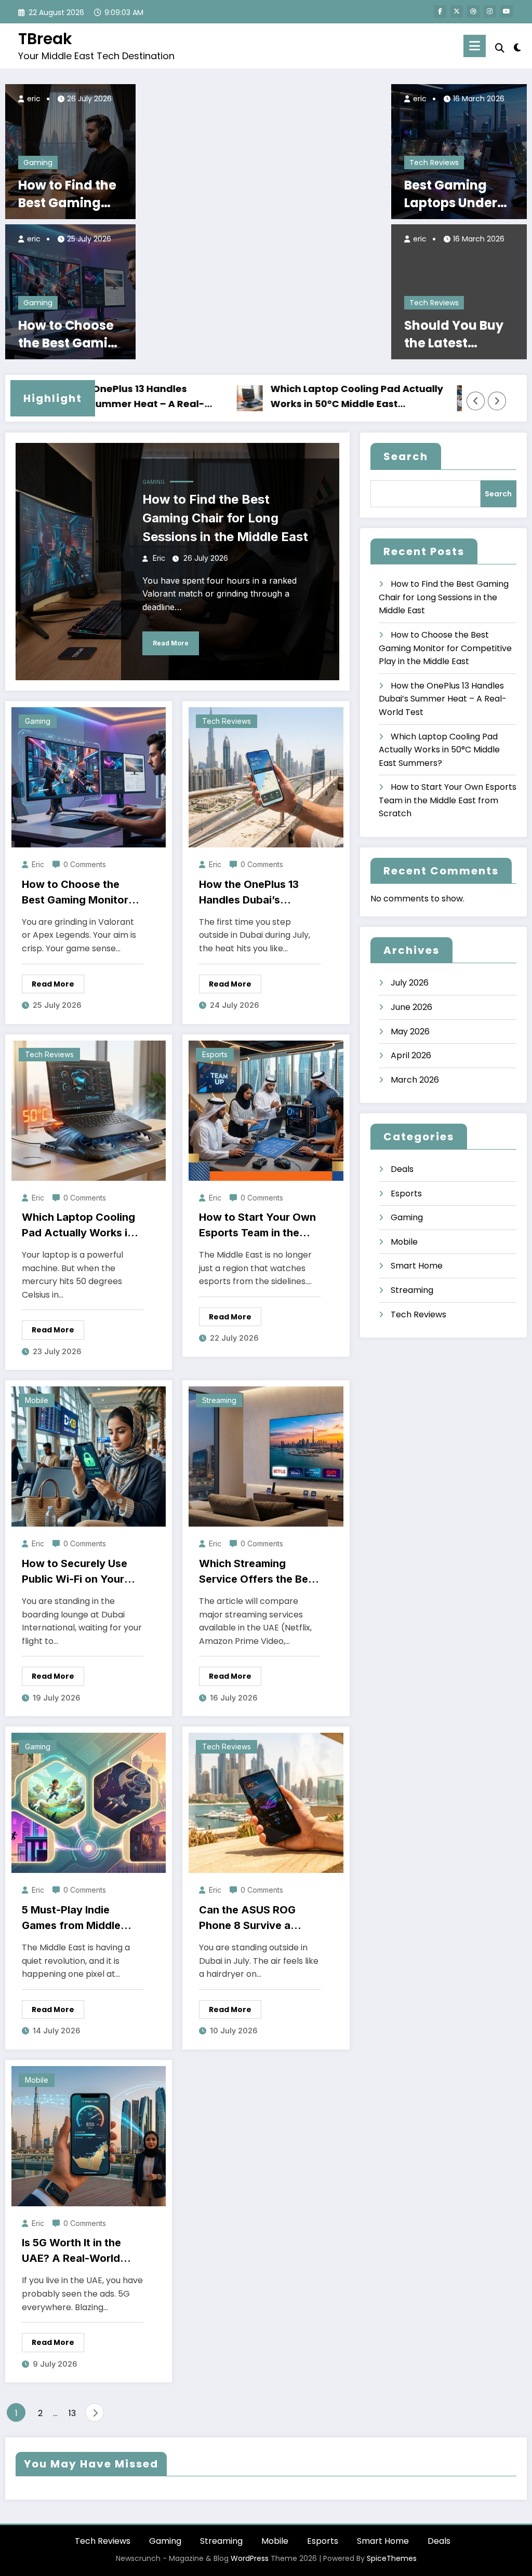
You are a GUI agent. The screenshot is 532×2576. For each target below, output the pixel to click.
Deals (402, 1169)
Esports (215, 1054)
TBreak (45, 39)
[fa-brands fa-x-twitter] (457, 11)
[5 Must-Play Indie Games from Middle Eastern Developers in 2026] (89, 1803)
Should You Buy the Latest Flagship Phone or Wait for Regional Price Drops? (454, 334)
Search (406, 456)
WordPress (250, 2558)
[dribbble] (473, 11)
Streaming (219, 1400)
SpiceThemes (392, 2558)
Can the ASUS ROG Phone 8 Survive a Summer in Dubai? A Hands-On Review (249, 1918)
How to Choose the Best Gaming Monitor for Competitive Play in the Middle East (71, 334)
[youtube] (507, 11)
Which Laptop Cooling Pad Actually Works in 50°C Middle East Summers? (303, 397)
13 (72, 2413)
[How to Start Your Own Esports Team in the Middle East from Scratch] (266, 1110)
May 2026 (410, 1031)
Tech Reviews (434, 163)
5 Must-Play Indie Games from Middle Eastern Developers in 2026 (77, 1918)
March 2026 (415, 1080)
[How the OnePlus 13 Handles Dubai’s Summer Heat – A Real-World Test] (266, 777)
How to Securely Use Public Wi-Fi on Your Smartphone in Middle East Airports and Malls (81, 1572)
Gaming (38, 163)
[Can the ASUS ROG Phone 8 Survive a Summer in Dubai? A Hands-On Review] (266, 1803)
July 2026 (410, 983)
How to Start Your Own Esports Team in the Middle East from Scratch (257, 1226)
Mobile (37, 1400)
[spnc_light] (517, 46)
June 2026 (411, 1007)
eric (33, 99)
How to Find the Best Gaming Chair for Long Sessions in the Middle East (67, 194)
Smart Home (417, 1266)
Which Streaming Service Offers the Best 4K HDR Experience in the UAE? (258, 1572)
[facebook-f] (440, 11)
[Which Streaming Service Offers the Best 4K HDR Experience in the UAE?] (266, 1456)
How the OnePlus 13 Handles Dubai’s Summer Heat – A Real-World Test (257, 893)
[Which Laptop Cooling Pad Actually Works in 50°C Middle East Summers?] (89, 1110)
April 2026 (411, 1055)
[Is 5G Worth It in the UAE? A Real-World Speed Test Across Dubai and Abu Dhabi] (89, 2135)
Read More (171, 643)
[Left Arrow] (476, 401)
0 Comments (85, 864)
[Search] (500, 48)
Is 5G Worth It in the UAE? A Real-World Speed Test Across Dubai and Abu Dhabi (75, 2251)
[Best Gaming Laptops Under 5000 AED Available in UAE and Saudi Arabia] (459, 151)
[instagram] (490, 11)
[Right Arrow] (497, 401)
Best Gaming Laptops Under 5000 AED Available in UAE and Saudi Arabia (456, 194)
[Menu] (475, 46)
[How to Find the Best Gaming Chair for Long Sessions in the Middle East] (70, 151)
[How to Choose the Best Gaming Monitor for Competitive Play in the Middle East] (70, 292)
